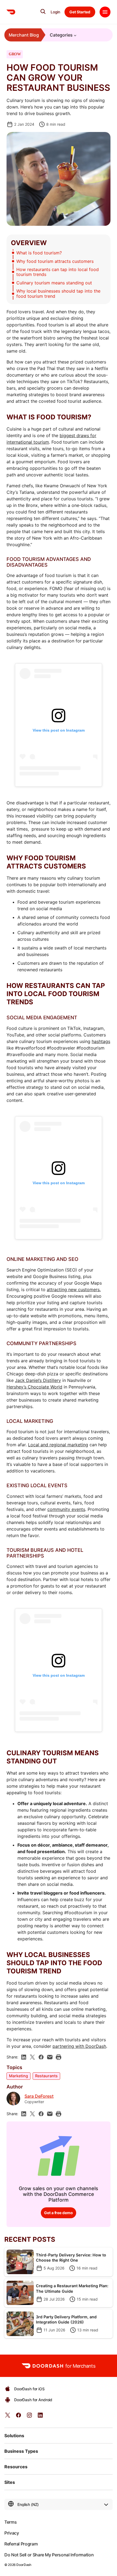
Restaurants (46, 2076)
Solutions (14, 2436)
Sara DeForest (39, 2096)
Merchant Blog (24, 35)
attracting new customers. (74, 1289)
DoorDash (24, 2565)
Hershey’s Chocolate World (34, 1387)
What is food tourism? (40, 253)
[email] (50, 2057)
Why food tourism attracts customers (55, 261)
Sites (10, 2482)
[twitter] (8, 2417)
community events (66, 1509)
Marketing (19, 2076)
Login (55, 12)
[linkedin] (24, 2057)
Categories (61, 35)
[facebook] (41, 2057)
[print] (59, 2057)
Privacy (12, 2533)
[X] (32, 2057)
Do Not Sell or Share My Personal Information (49, 2555)
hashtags (101, 1041)
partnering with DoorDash (79, 2046)
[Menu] (105, 12)
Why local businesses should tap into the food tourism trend (58, 293)
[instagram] (29, 2417)
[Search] (43, 11)
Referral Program (21, 2544)
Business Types (21, 2451)
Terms (10, 2522)
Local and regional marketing (58, 1445)
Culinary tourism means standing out (54, 283)
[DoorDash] (11, 12)
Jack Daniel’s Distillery (38, 1380)
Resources (16, 2467)
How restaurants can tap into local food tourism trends (58, 272)
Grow (15, 54)
